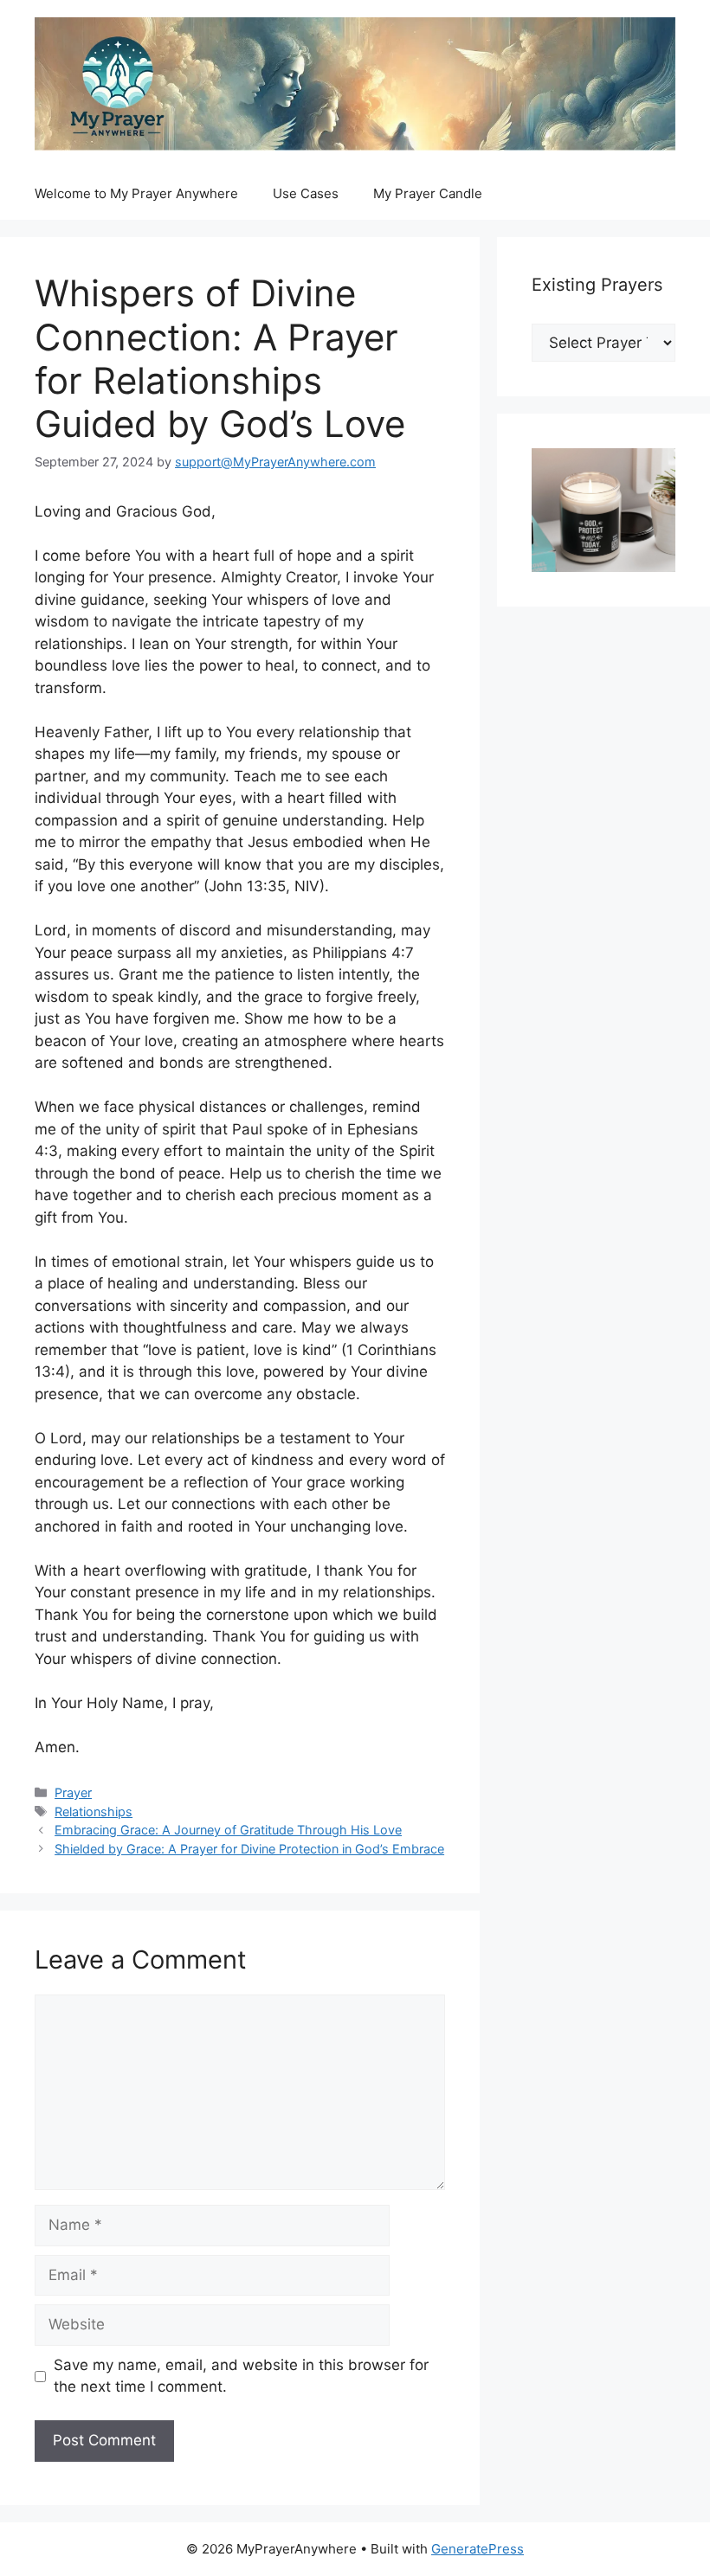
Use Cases (306, 193)
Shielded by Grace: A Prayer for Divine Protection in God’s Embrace (249, 1849)
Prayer (73, 1792)
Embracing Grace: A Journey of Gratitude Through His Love (228, 1830)
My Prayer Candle (428, 193)
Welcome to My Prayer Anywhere (136, 193)
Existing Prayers (597, 285)
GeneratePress (478, 2549)
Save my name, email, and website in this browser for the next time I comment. (241, 2376)
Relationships (94, 1812)
